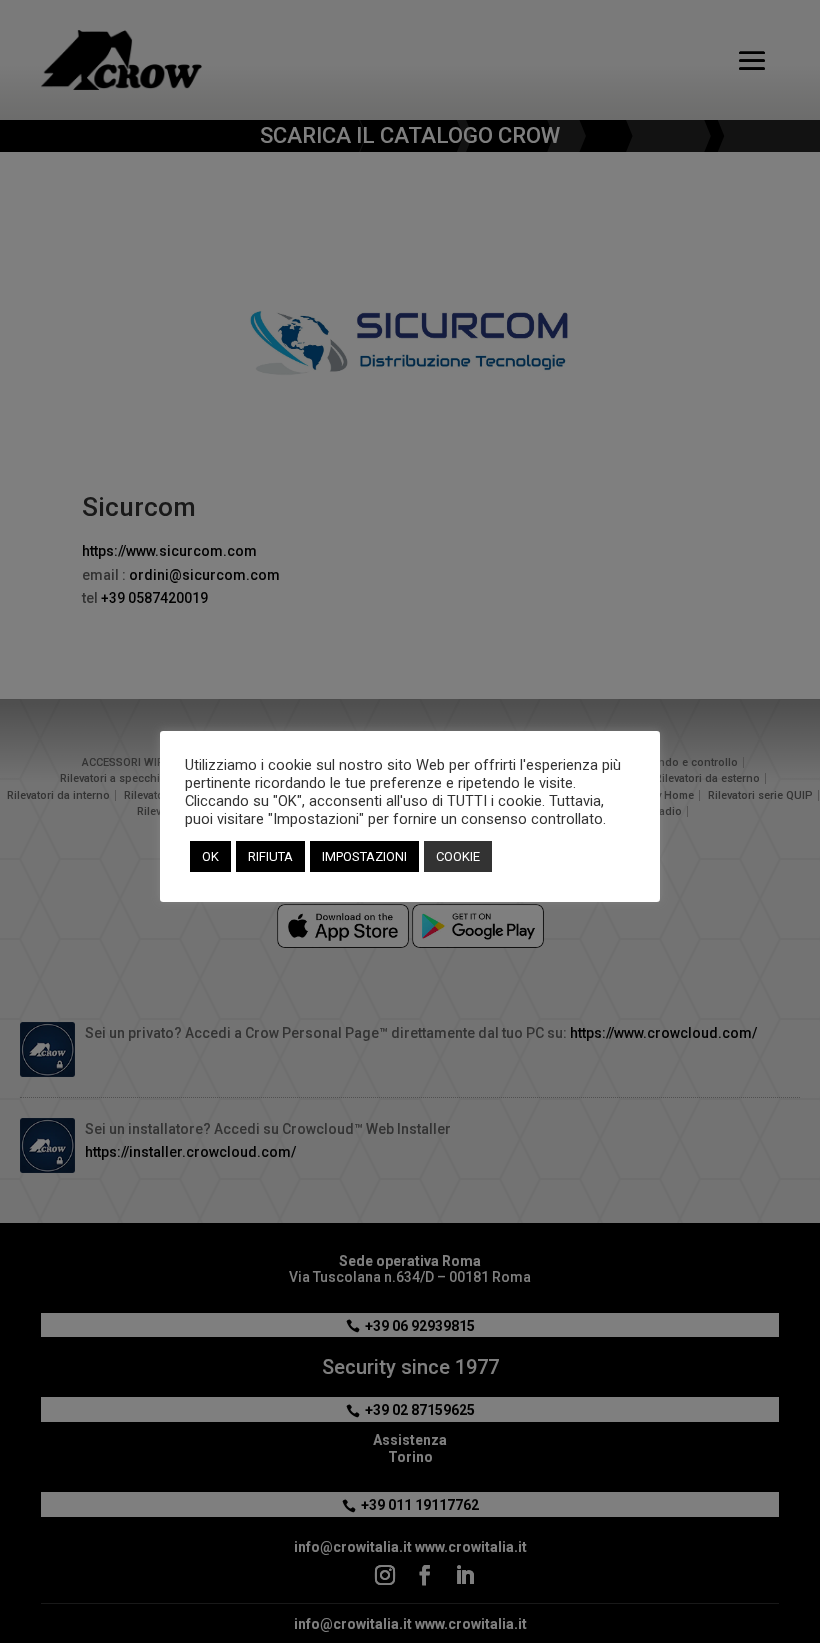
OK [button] (210, 856)
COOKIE (458, 856)
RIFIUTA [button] (270, 856)
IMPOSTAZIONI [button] (364, 856)
